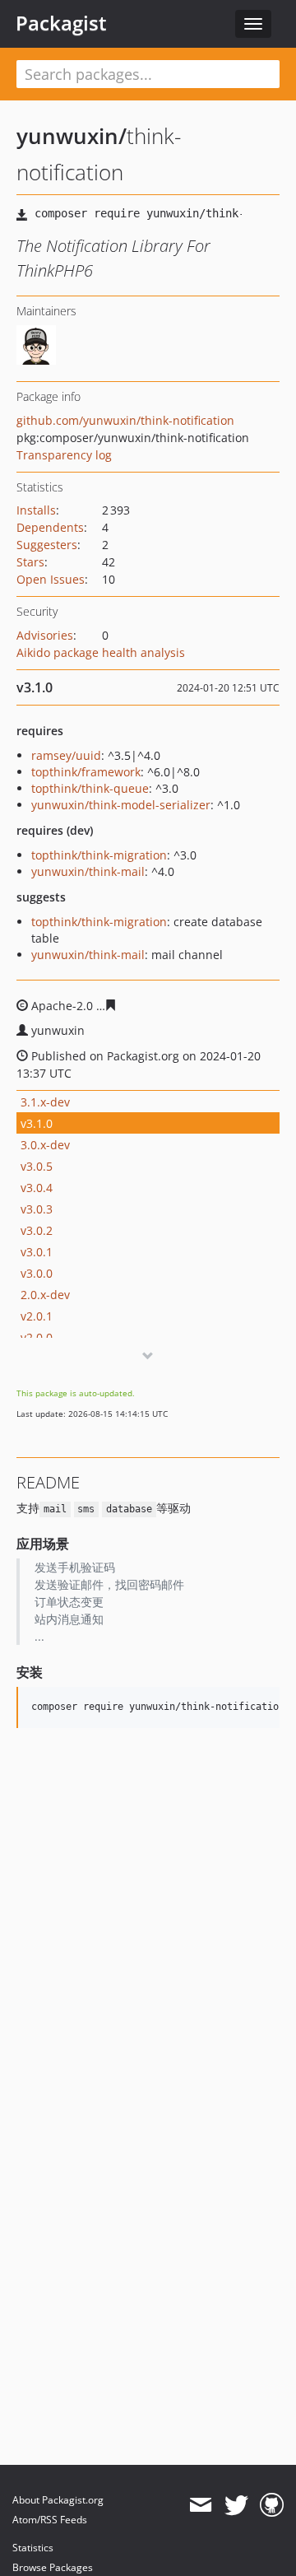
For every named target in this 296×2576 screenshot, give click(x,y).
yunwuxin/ (72, 136)
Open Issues (51, 579)
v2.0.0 (37, 1337)
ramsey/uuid (66, 755)
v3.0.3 (37, 1209)
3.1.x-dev (45, 1102)
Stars (30, 562)
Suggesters (47, 545)
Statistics (33, 2548)
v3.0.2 (37, 1230)
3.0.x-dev (45, 1145)
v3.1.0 (37, 1123)
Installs (36, 510)
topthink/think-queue (90, 788)
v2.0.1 (37, 1316)
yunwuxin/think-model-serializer (121, 805)
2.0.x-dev (45, 1295)
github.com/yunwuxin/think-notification (125, 420)
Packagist (61, 23)
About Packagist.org (58, 2500)
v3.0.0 (37, 1273)
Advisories (45, 635)
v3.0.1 (37, 1252)
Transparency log (64, 455)
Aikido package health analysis (101, 652)
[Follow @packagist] (236, 2505)
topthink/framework (86, 772)
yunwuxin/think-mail (88, 871)
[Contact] (200, 2505)
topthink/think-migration (99, 855)
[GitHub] (272, 2505)
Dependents (50, 527)
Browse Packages (53, 2567)
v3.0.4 (37, 1188)
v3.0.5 (37, 1166)
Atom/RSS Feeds (50, 2520)
